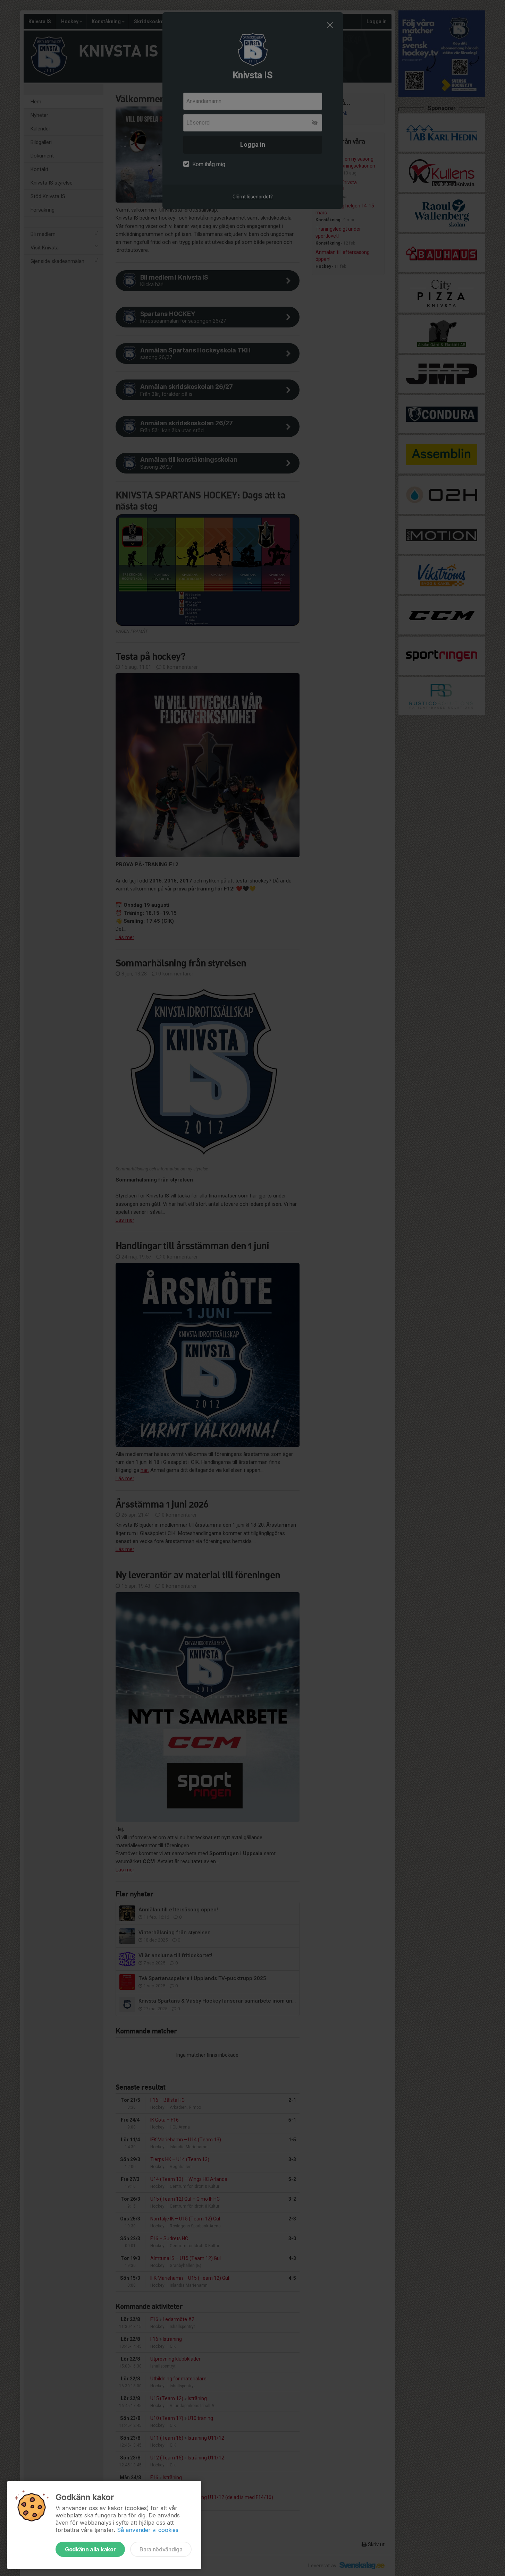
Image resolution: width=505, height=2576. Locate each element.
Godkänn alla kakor (90, 2549)
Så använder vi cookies (148, 2530)
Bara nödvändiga (161, 2549)
